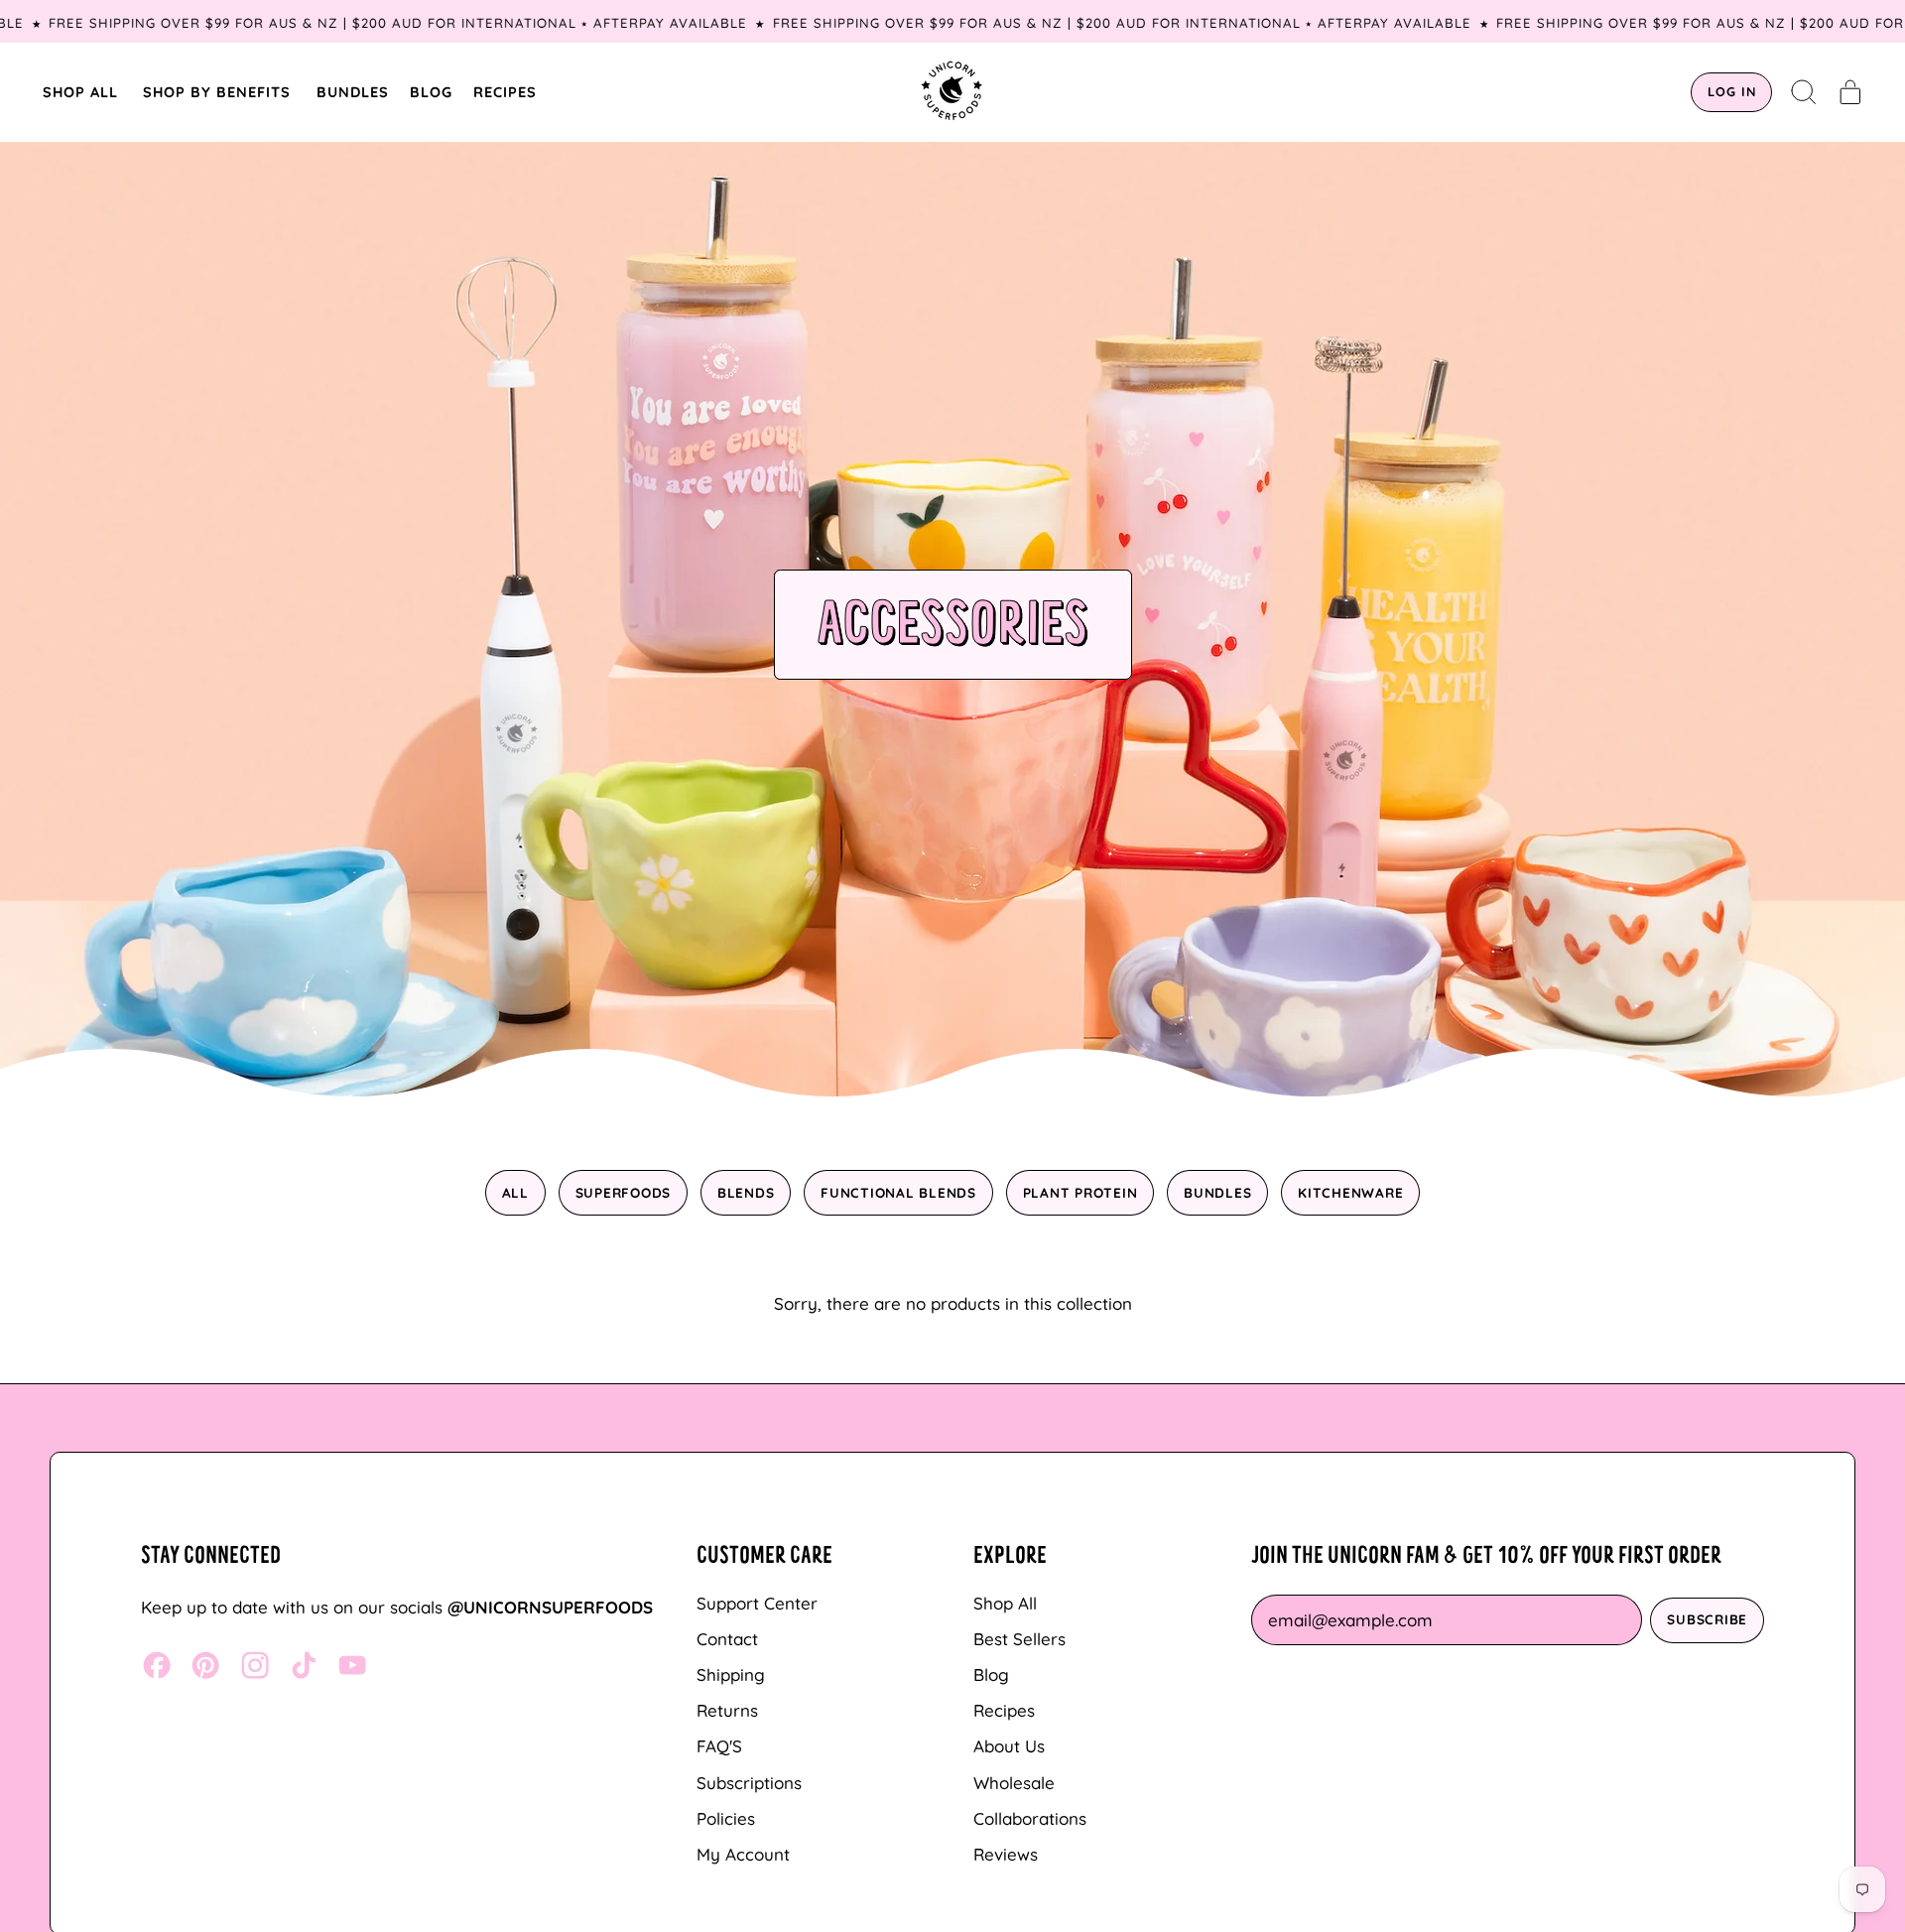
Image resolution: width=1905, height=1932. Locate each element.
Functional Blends (898, 1192)
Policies (726, 1818)
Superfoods (624, 1192)
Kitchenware (1350, 1192)
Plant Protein (1080, 1192)
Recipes (1004, 1710)
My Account (743, 1854)
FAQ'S (719, 1746)
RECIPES (505, 92)
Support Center (757, 1603)
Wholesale (1014, 1783)
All (515, 1192)
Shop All (1005, 1603)
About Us (1009, 1746)
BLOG (431, 92)
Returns (727, 1710)
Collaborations (1030, 1818)
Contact (727, 1639)
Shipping (731, 1674)
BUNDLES (353, 92)
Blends (746, 1192)
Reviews (1006, 1854)
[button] (1804, 92)
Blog (991, 1674)
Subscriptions (749, 1783)
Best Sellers (1019, 1639)
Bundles (1217, 1192)
